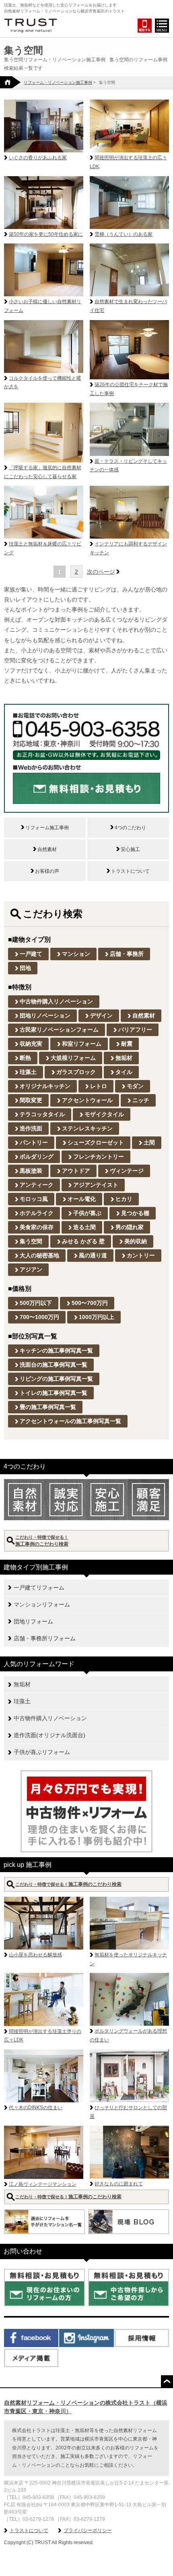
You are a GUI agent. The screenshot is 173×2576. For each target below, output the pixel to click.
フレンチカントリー (99, 1157)
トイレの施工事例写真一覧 (54, 1393)
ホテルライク (37, 1213)
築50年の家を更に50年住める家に (46, 234)
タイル (124, 1072)
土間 (149, 1142)
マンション (76, 954)
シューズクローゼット (96, 1142)
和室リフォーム (82, 1044)
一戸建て (31, 954)
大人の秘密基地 (39, 1255)
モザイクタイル (104, 1114)
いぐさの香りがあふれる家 (38, 158)
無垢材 (124, 1058)
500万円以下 (36, 1303)
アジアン (31, 1269)
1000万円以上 (97, 1317)
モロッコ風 (34, 1199)
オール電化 (82, 1199)
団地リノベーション (45, 1015)
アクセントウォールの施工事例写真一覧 (70, 1421)
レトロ (99, 1086)
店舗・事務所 (127, 954)
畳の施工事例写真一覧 (48, 1407)
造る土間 (84, 1227)
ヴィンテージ (127, 1171)
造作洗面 (31, 1128)
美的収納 (136, 1241)
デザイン (101, 1015)
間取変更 (31, 1100)
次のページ (101, 572)
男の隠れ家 (130, 1227)
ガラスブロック (76, 1072)
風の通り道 (93, 1255)
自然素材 (144, 1015)
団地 (25, 968)
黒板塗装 (31, 1171)
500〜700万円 (90, 1303)
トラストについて (29, 2530)
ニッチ (141, 1100)
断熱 (25, 1058)
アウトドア (76, 1171)
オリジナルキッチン (45, 1086)
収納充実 (31, 1044)
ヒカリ (124, 1199)
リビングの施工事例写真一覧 (56, 1379)
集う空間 (31, 1241)
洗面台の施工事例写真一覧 (54, 1365)
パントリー (34, 1142)
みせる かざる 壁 (83, 1241)
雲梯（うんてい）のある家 (124, 234)
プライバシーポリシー (88, 2530)
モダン (135, 1086)
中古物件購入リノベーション (56, 1001)
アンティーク (37, 1185)
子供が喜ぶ (87, 1213)
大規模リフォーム (73, 1058)
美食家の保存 (37, 1227)
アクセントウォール (87, 1100)
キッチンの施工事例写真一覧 (56, 1350)
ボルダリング (37, 1157)
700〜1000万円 (39, 1317)
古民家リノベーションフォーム (59, 1030)
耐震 (127, 1044)
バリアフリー (135, 1030)
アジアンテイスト (96, 1185)
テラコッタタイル (42, 1114)
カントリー (141, 1255)
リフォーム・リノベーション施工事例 (58, 82)
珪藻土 (28, 1072)
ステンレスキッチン (87, 1128)
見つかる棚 (135, 1213)
